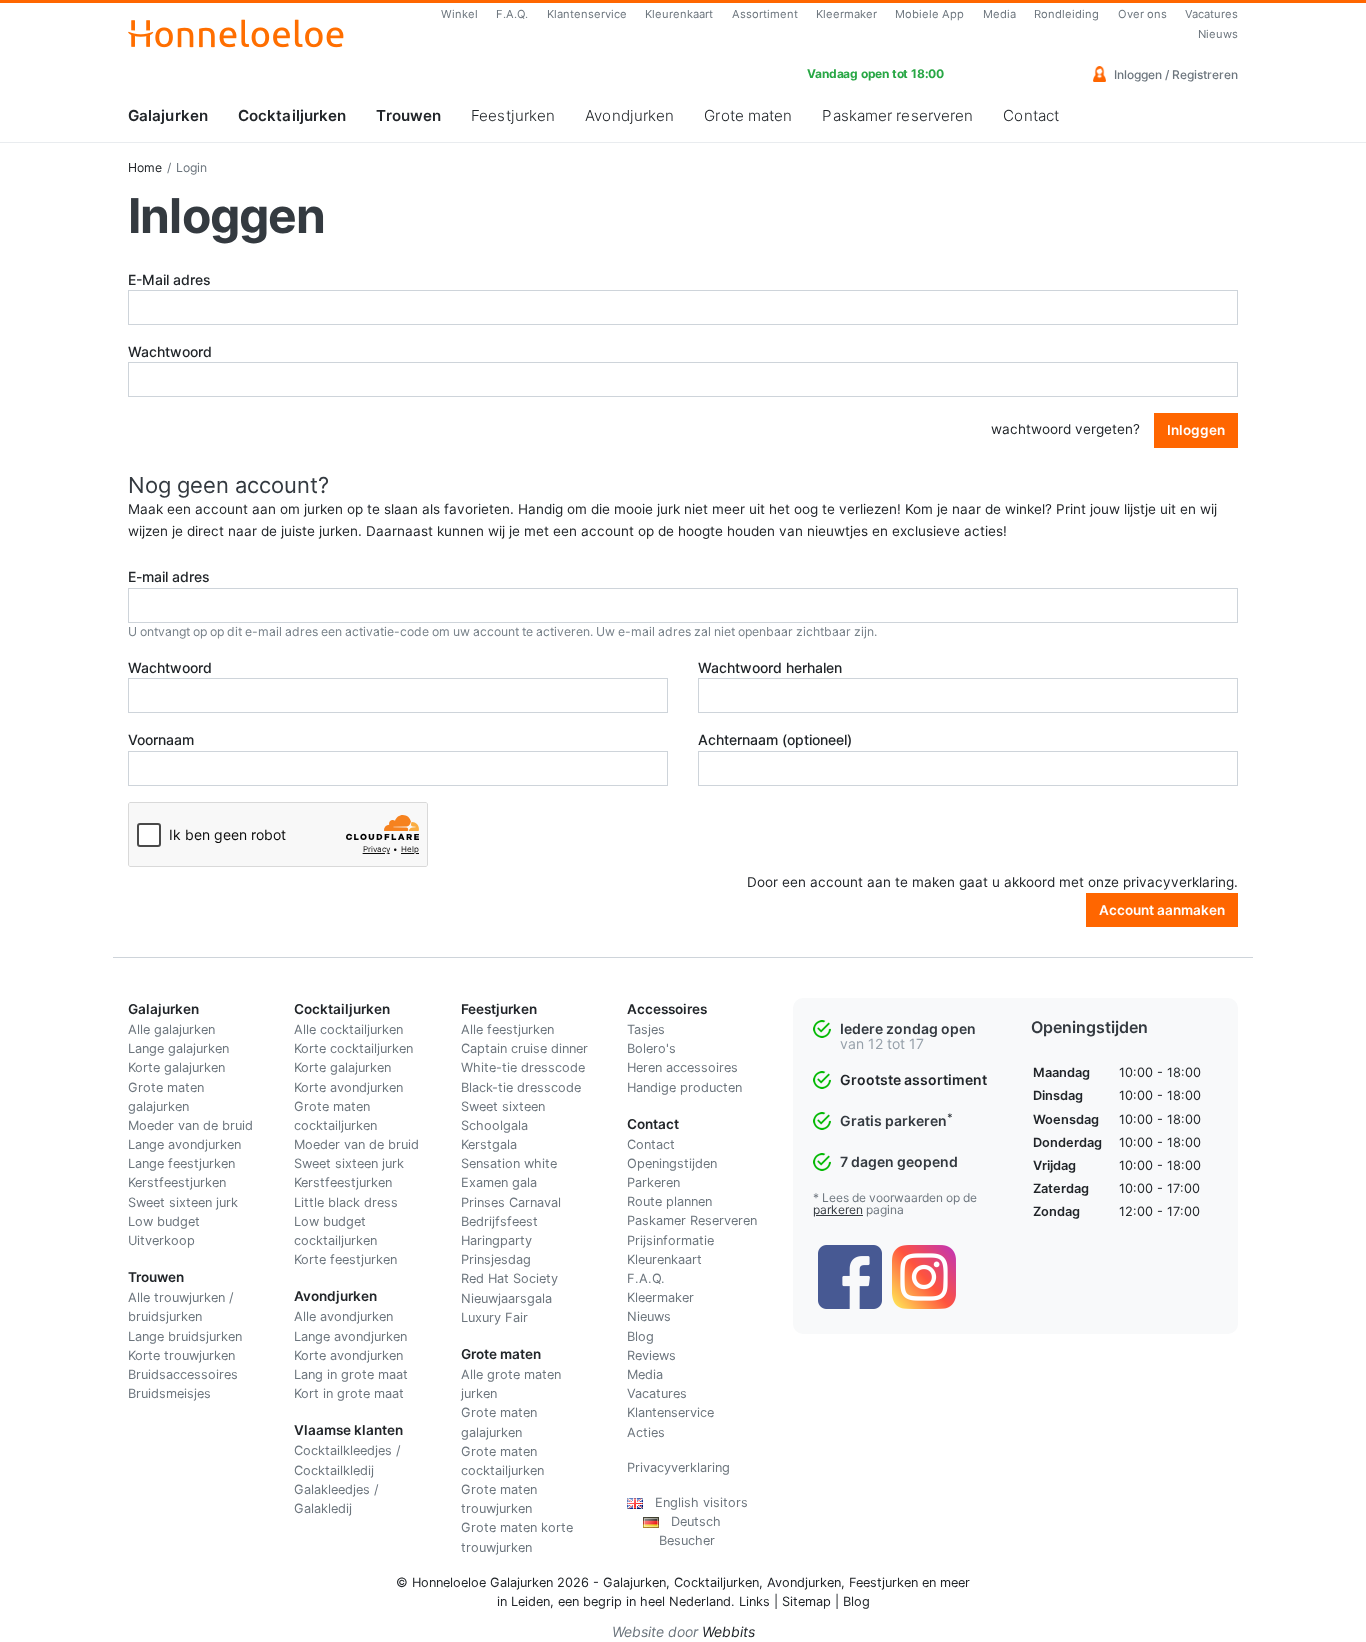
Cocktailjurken (292, 115)
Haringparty (496, 1240)
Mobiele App (929, 14)
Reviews (651, 1355)
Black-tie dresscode (521, 1087)
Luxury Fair (494, 1317)
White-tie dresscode (523, 1067)
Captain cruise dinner (524, 1048)
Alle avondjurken (343, 1316)
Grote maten (748, 115)
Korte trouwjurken (181, 1355)
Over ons (1142, 14)
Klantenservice (587, 14)
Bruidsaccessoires (183, 1374)
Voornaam (161, 739)
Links (754, 1601)
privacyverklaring (1178, 882)
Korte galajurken (176, 1067)
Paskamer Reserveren (692, 1220)
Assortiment (765, 14)
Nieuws (1218, 34)
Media (999, 14)
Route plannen (669, 1201)
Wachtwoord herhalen (770, 667)
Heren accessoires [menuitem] (682, 1067)
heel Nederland (685, 1601)
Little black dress (346, 1202)
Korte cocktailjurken (353, 1048)
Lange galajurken (178, 1048)
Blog (640, 1336)
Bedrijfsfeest (499, 1221)
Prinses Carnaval (511, 1202)
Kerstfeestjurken (177, 1182)
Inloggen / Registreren (1174, 74)
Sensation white (509, 1163)
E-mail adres (169, 576)
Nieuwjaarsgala (506, 1298)
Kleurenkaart (679, 14)
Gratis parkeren (896, 1120)
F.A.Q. (512, 14)
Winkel (459, 14)
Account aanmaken (1162, 910)
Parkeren (653, 1182)
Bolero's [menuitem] (651, 1048)
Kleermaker (846, 14)
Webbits (728, 1631)
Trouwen (408, 115)
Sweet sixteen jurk (183, 1202)
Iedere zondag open (908, 1028)
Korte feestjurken (345, 1259)
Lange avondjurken (184, 1144)
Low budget (164, 1221)
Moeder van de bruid (190, 1125)
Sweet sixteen (503, 1106)
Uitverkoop (161, 1240)
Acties (646, 1432)
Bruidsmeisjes (169, 1393)
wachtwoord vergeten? (1065, 429)
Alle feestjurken (507, 1029)
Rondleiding (1066, 14)
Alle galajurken (171, 1029)
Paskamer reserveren (897, 115)
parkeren (838, 1209)
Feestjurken (513, 115)
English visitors (695, 1502)
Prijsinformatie (670, 1240)
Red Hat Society (509, 1278)
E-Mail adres (169, 279)
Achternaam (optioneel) (775, 739)
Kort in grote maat (349, 1393)
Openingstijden (672, 1163)
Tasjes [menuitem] (646, 1029)
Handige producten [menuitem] (684, 1087)
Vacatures (1211, 14)
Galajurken (168, 115)
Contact (1031, 115)
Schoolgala (494, 1125)
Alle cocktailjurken (348, 1029)
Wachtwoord (170, 351)
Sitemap (806, 1601)
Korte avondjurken (348, 1087)
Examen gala (499, 1182)
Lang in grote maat (351, 1374)
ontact (655, 1144)
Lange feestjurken (181, 1163)
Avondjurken (629, 115)
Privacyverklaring (678, 1467)
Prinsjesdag (496, 1259)
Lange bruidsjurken (185, 1336)
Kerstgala (489, 1144)
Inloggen (1196, 430)
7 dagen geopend (899, 1161)
